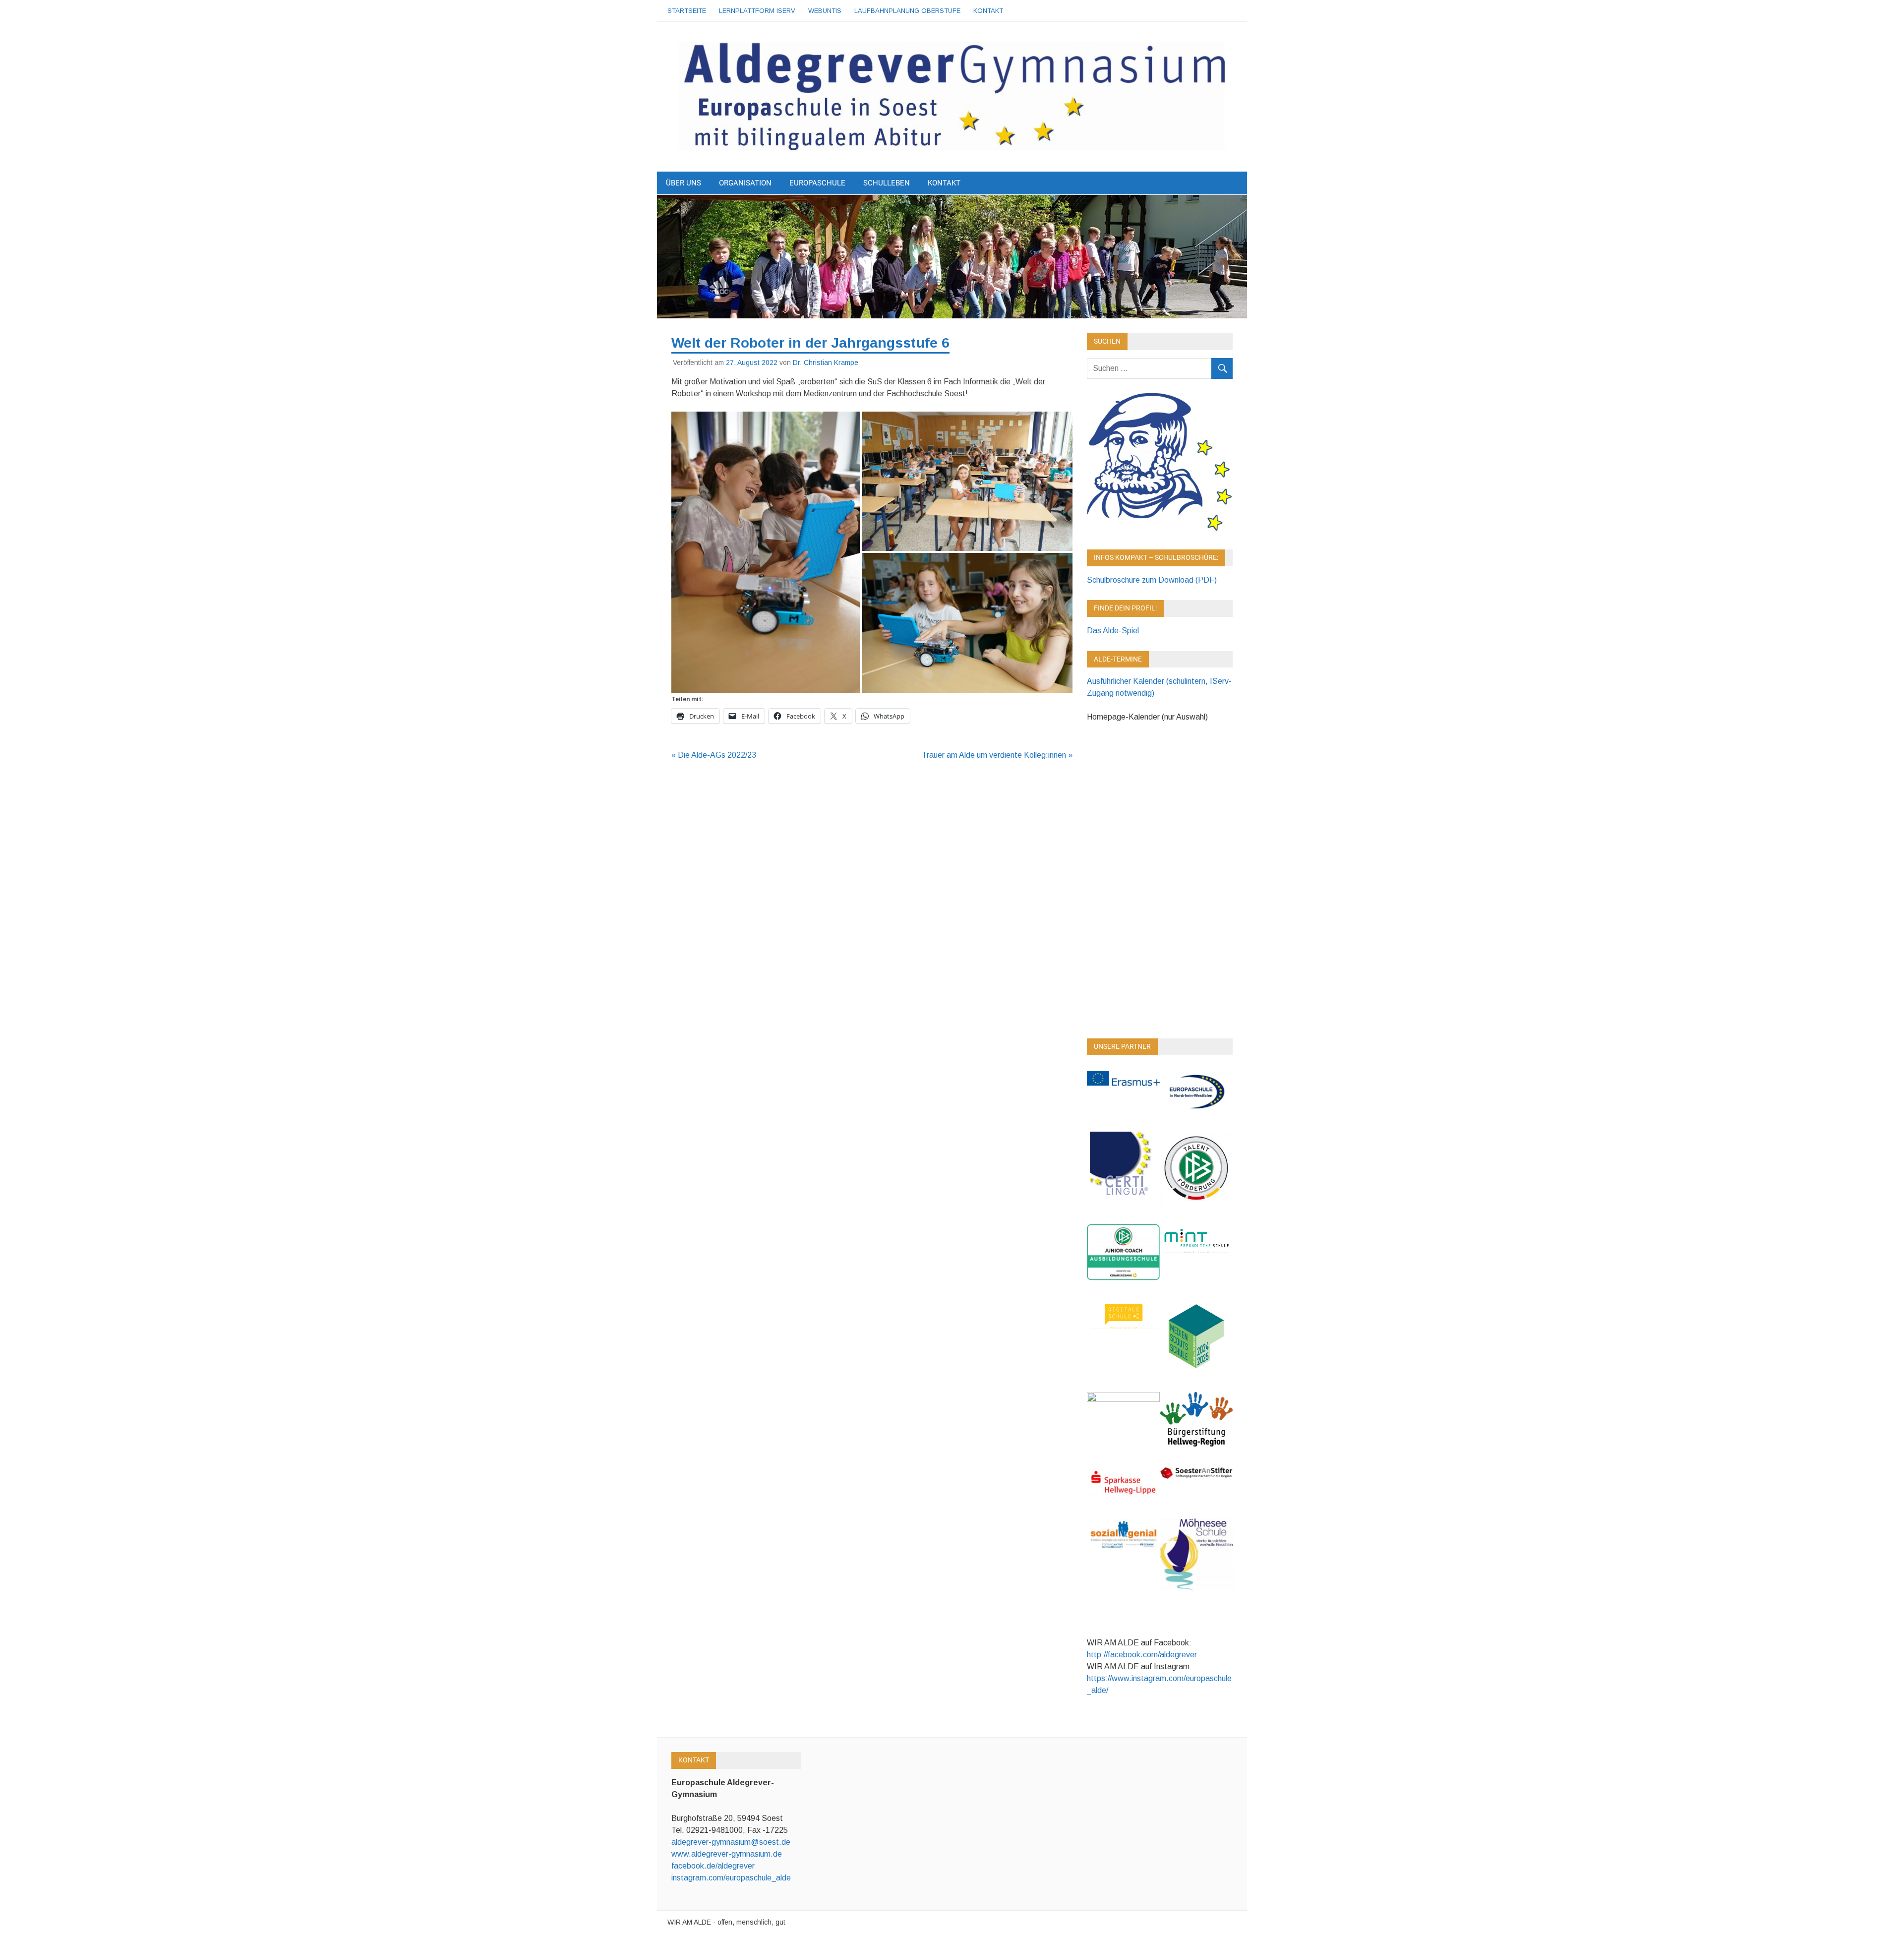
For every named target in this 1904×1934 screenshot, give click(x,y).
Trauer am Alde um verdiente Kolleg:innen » (997, 755)
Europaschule (817, 183)
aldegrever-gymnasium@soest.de (731, 1842)
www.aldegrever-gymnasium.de (727, 1854)
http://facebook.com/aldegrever (1142, 1655)
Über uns (684, 183)
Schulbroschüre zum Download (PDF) (1152, 580)
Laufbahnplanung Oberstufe (907, 11)
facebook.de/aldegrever (713, 1866)
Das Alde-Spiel (1113, 631)
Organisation (745, 183)
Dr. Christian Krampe (826, 363)
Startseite (687, 11)
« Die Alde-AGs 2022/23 (714, 755)
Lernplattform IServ (757, 11)
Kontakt (988, 11)
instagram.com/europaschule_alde (731, 1878)
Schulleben (887, 183)
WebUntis (825, 11)
